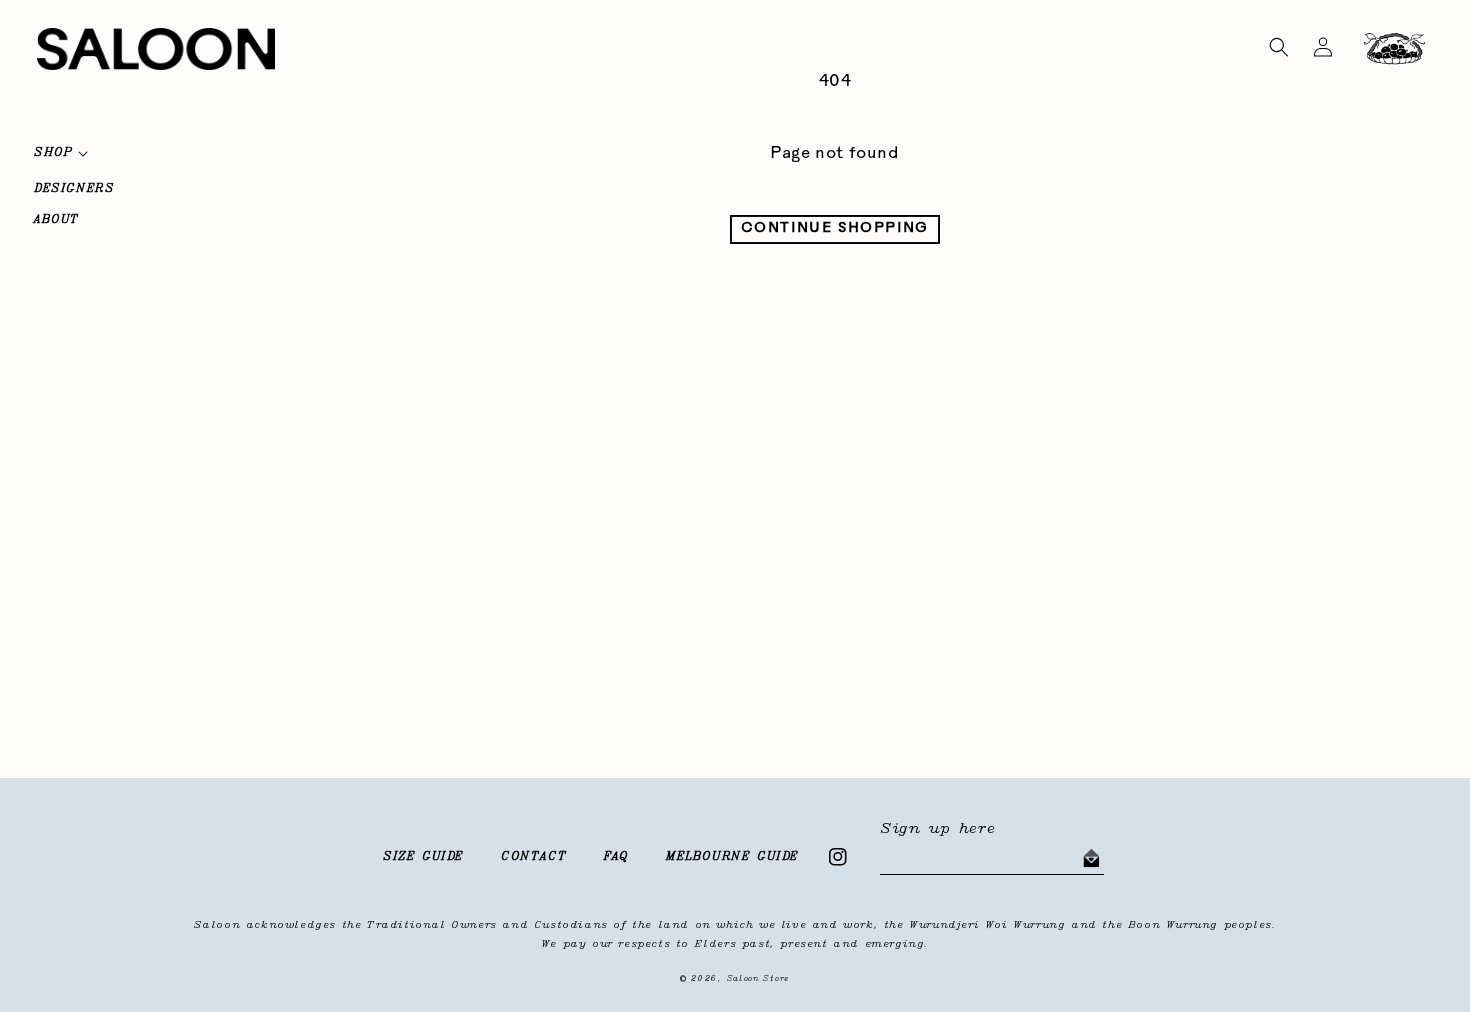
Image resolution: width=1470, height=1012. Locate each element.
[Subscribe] (1091, 859)
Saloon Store (758, 979)
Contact (534, 857)
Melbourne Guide (732, 857)
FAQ (616, 857)
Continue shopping (835, 228)
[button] (1279, 47)
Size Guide (423, 857)
